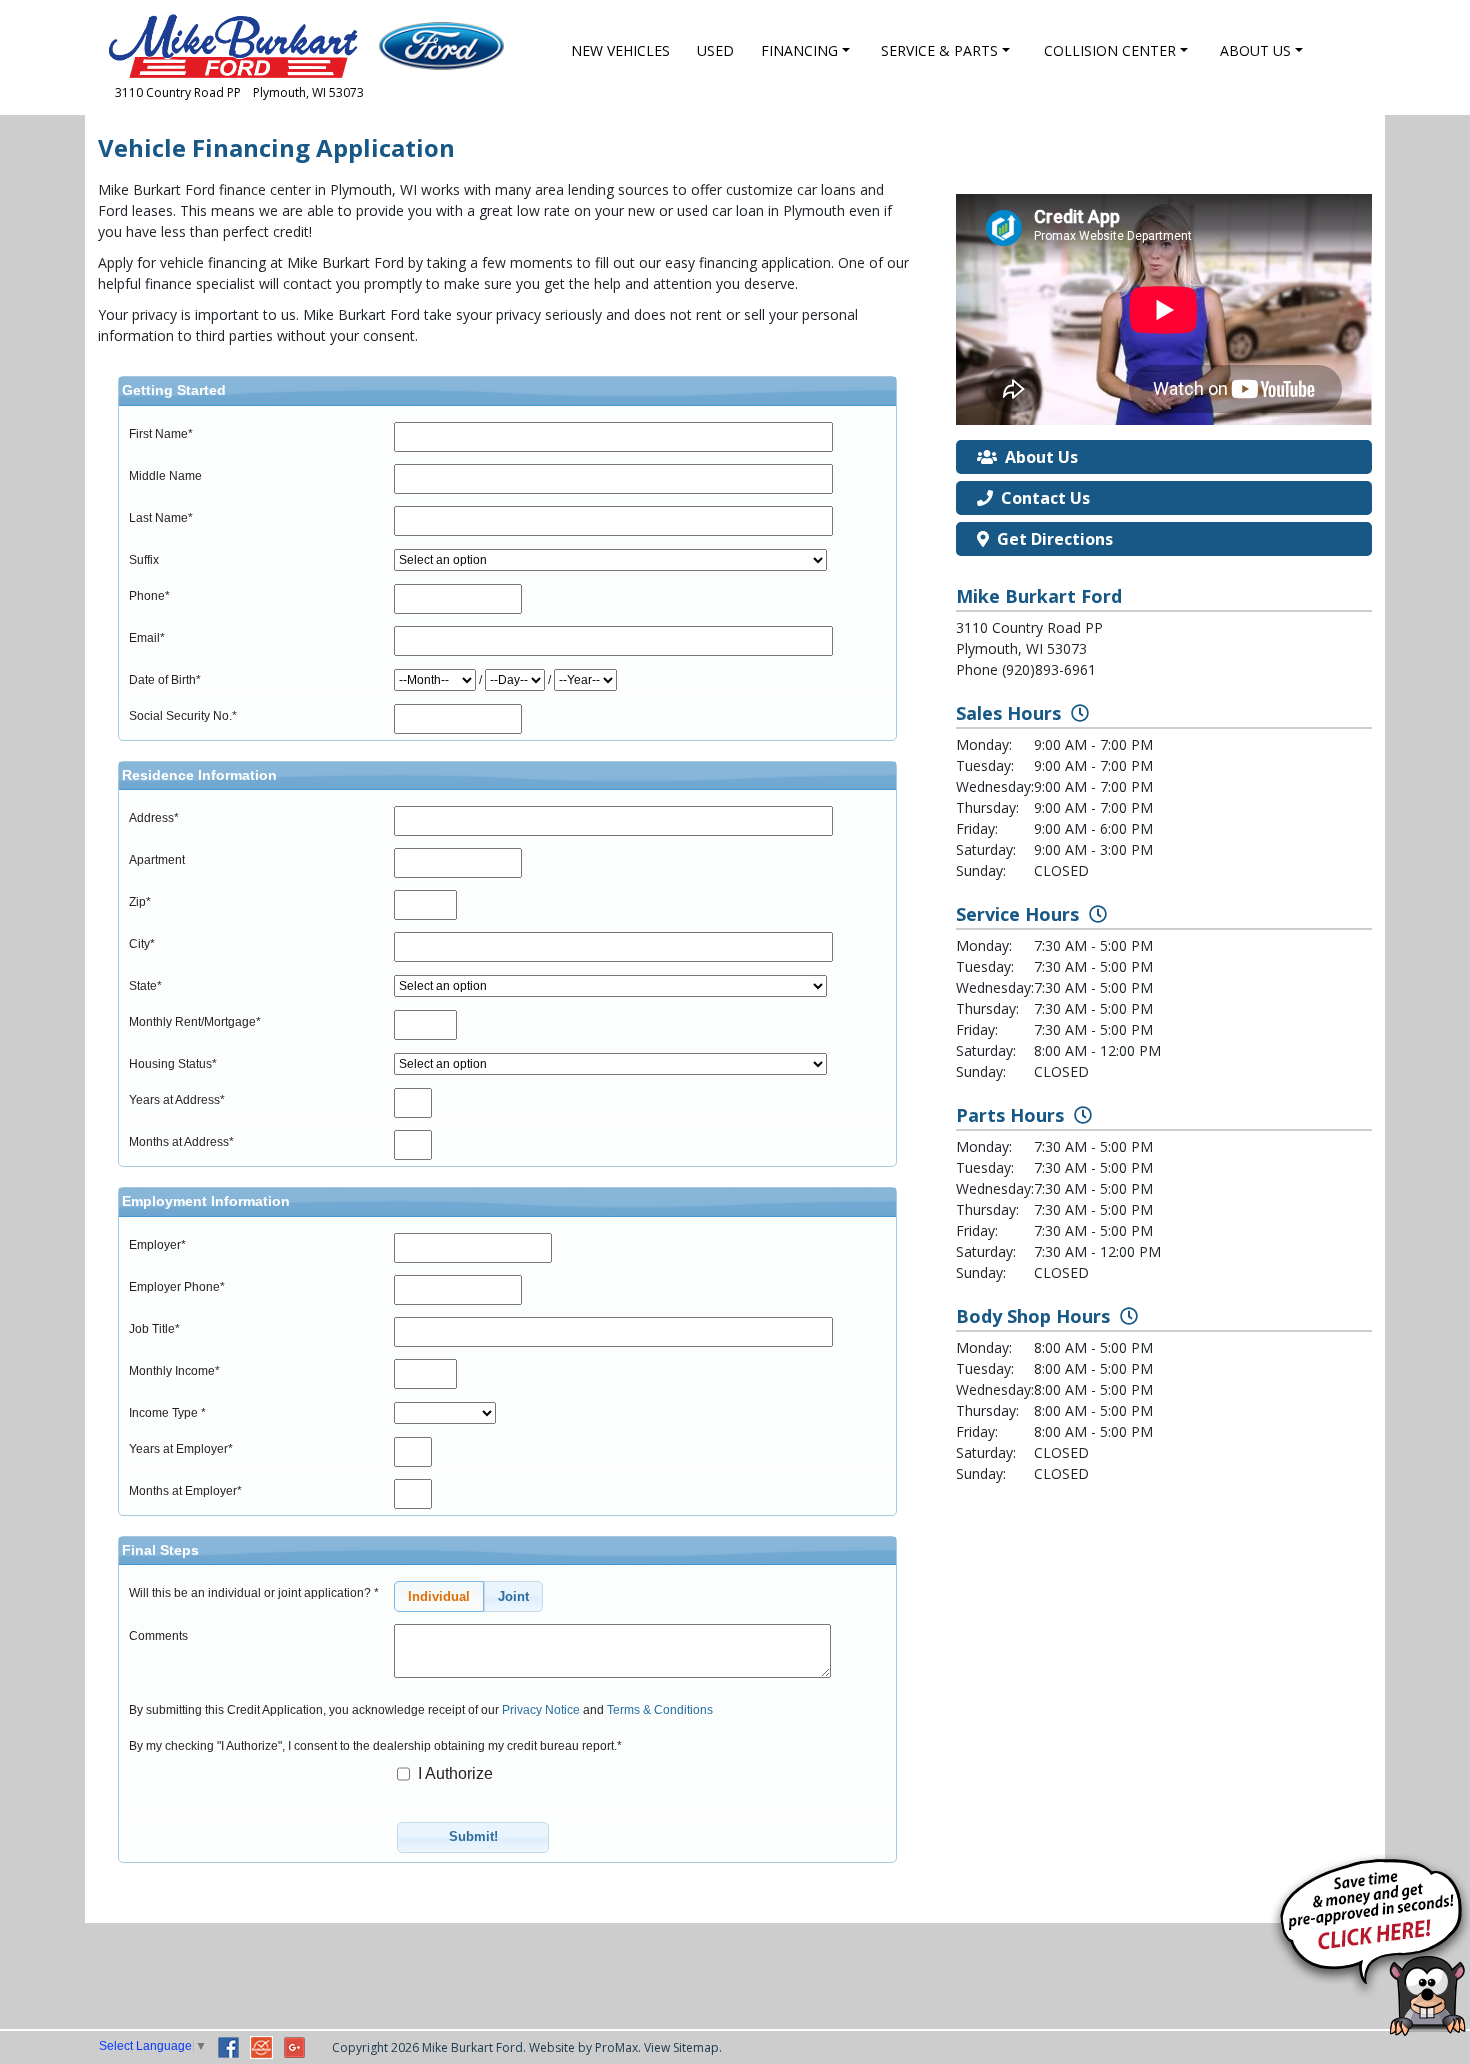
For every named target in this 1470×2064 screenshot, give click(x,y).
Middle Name (165, 476)
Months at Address (181, 1142)
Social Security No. (183, 716)
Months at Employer (185, 1491)
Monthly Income (174, 1371)
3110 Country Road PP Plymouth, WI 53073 (239, 92)
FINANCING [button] (799, 50)
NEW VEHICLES (620, 50)
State (145, 986)
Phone (149, 596)
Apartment (157, 860)
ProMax (616, 2047)
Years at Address (177, 1100)
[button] (439, 1596)
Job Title (154, 1329)
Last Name (161, 518)
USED (715, 50)
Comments (158, 1636)
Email (147, 638)
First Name (161, 434)
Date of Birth (165, 680)
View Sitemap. (683, 2047)
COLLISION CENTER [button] (1110, 50)
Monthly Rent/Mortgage (195, 1022)
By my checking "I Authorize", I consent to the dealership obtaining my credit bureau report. (375, 1746)
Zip (140, 902)
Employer (157, 1245)
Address (154, 818)
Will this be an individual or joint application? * (254, 1593)
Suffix (144, 560)
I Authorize (453, 1773)
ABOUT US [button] (1255, 50)
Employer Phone (177, 1287)
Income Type (167, 1413)
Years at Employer (181, 1449)
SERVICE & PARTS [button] (939, 50)
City (142, 944)
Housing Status (173, 1064)
